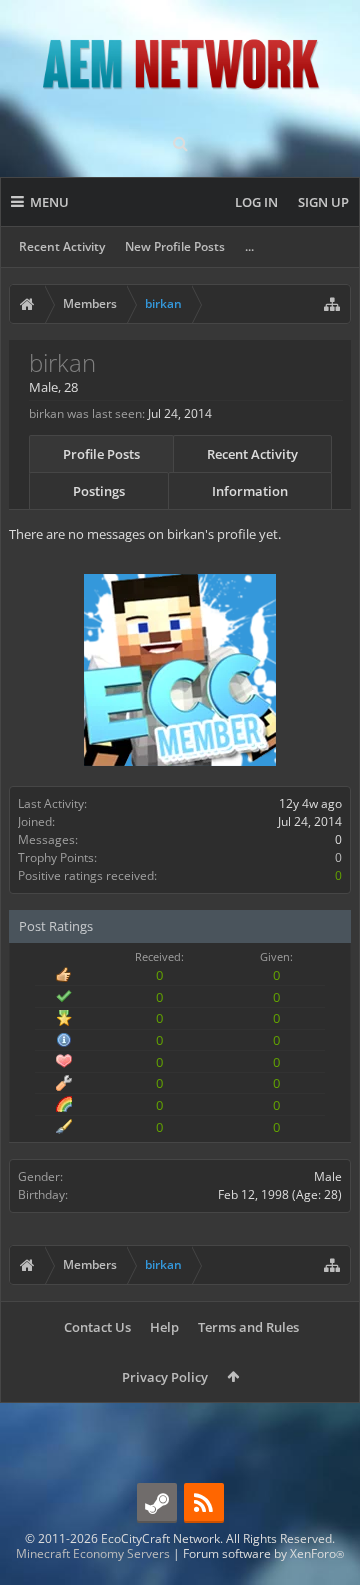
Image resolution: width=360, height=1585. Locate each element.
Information (250, 491)
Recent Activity (62, 246)
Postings (99, 491)
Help (164, 1327)
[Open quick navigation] (332, 304)
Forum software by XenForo (263, 1553)
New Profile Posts (175, 246)
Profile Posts (101, 454)
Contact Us (97, 1327)
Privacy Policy (165, 1377)
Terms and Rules (248, 1327)
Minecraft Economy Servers (93, 1553)
